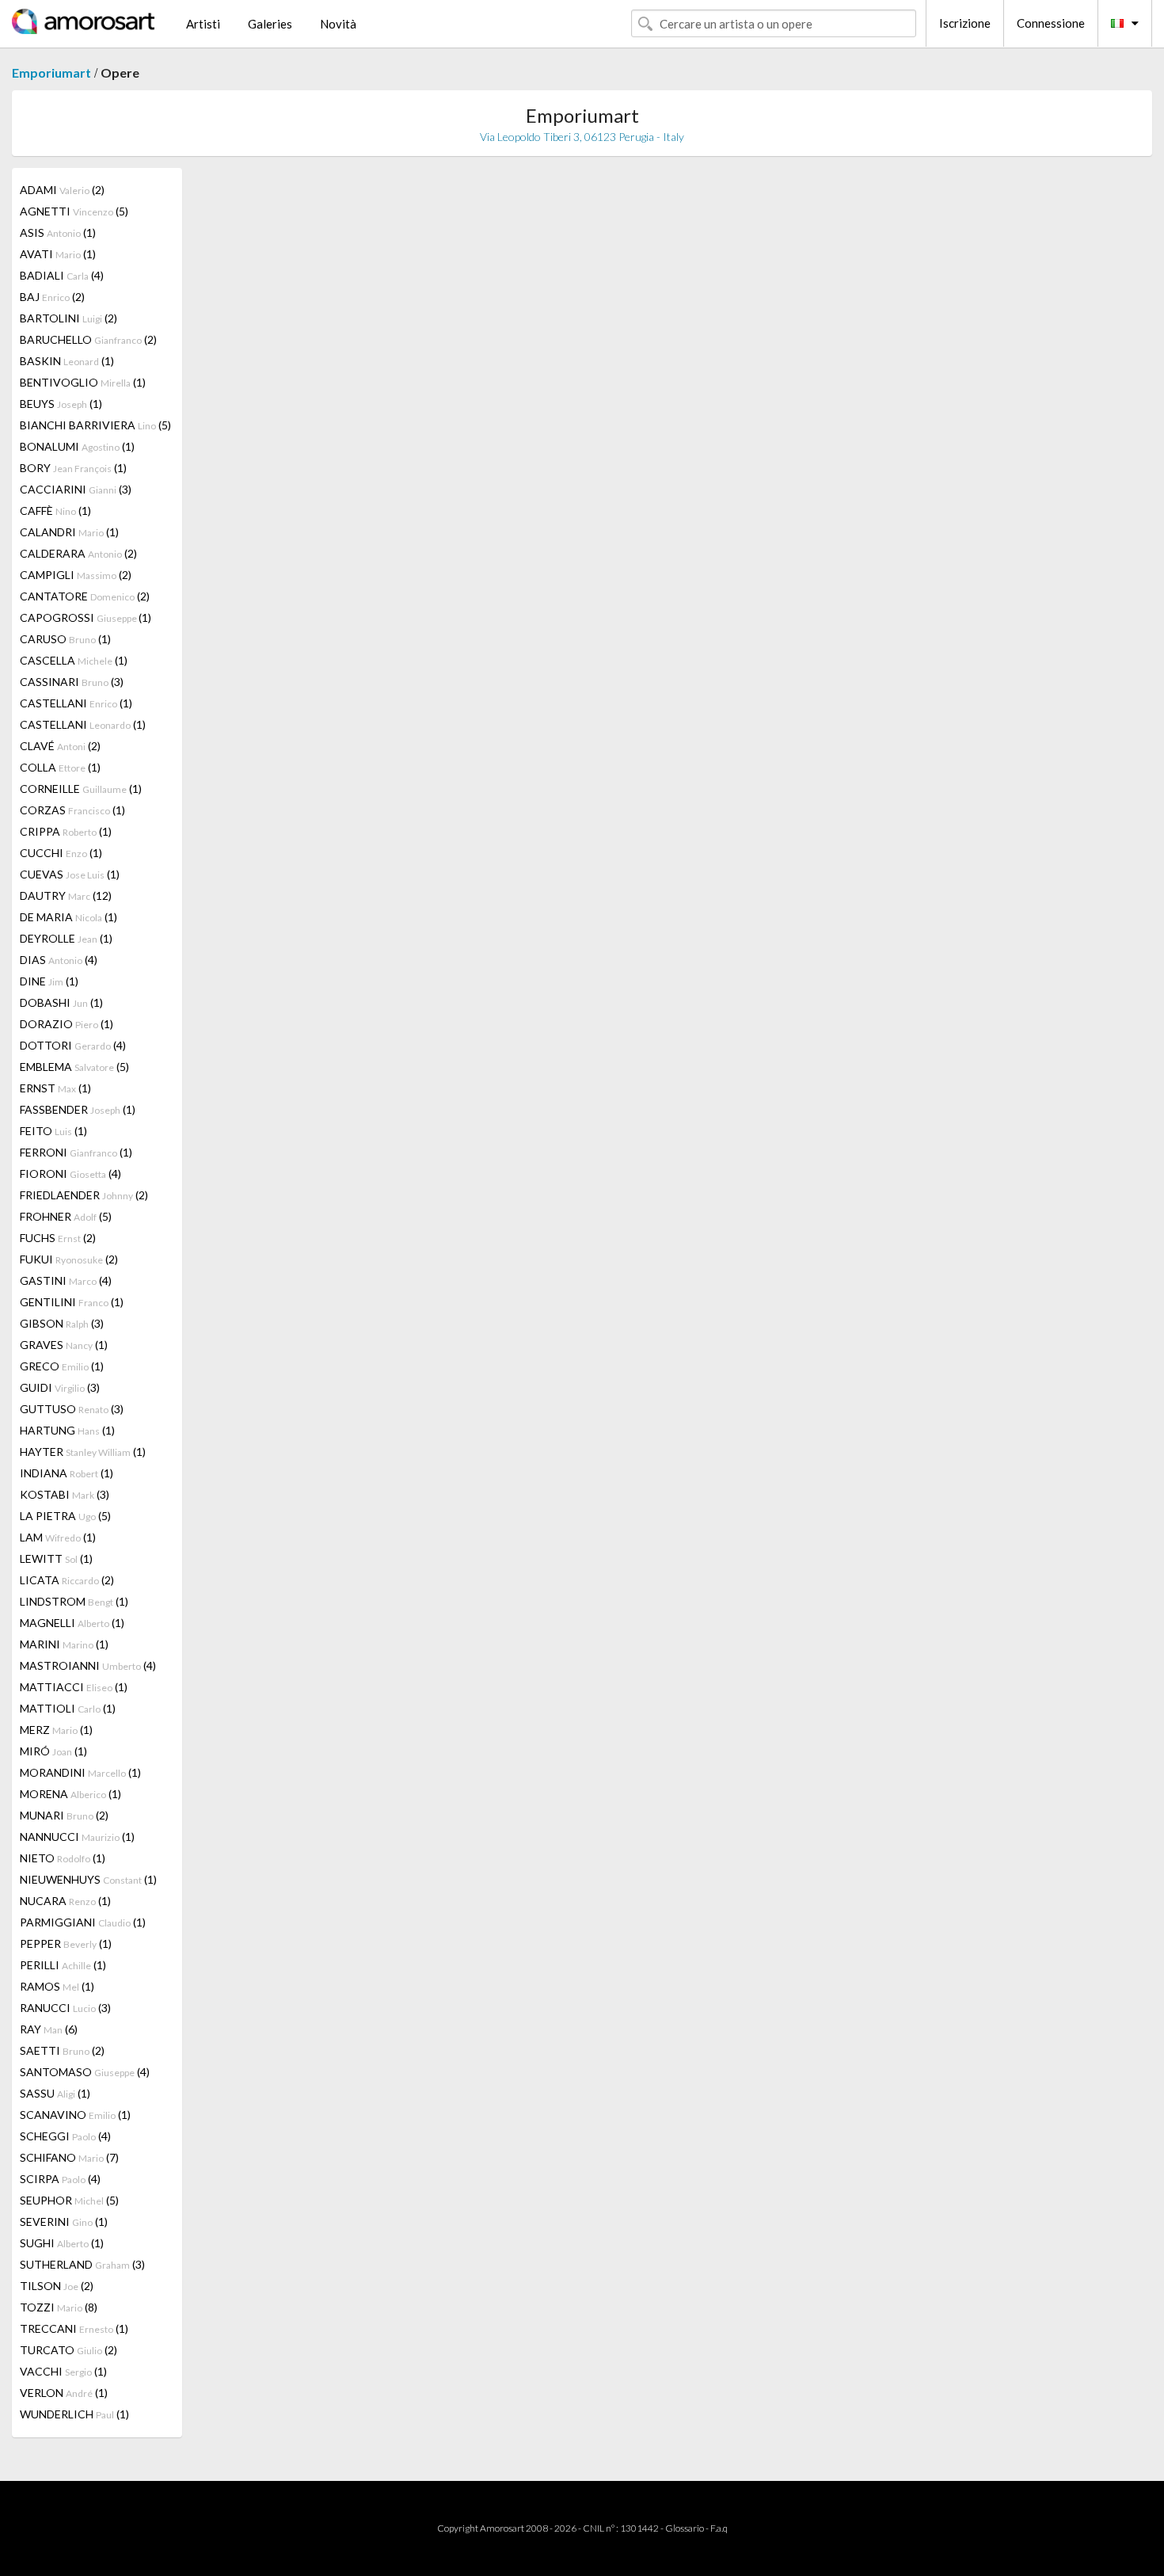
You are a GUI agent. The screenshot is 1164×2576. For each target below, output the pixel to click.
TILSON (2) (57, 2286)
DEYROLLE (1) (66, 938)
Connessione (1051, 23)
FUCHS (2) (58, 1238)
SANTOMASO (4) (85, 2072)
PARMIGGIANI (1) (83, 1922)
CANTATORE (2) (85, 596)
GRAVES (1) (64, 1345)
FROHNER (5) (66, 1216)
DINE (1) (49, 981)
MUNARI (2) (64, 1815)
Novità (338, 24)
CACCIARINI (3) (76, 489)
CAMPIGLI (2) (76, 575)
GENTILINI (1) (72, 1302)
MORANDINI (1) (80, 1772)
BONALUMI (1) (77, 446)
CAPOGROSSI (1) (86, 617)
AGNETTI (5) (74, 211)
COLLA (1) (60, 767)
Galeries (270, 24)
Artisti (203, 24)
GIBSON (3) (62, 1323)
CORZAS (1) (72, 810)
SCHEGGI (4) (65, 2136)
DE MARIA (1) (68, 917)
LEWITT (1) (56, 1559)
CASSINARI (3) (72, 682)
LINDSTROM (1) (74, 1601)
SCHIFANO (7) (69, 2157)
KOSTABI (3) (65, 1494)
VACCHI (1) (63, 2371)
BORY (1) (73, 468)
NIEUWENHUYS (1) (88, 1879)
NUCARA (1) (65, 1901)
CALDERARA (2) (78, 553)
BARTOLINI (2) (68, 318)
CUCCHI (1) (61, 853)
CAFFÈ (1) (55, 511)
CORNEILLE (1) (81, 789)
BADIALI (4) (62, 275)
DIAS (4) (59, 960)
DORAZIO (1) (67, 1024)
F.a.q (719, 2528)
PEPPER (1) (66, 1943)
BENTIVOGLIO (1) (83, 382)
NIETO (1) (63, 1858)
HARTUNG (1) (67, 1430)
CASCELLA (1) (74, 660)
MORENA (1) (70, 1794)
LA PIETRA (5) (65, 1516)
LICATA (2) (67, 1580)
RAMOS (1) (57, 1986)
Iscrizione (965, 23)
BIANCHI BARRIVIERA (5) (95, 425)
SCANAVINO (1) (75, 2115)
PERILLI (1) (63, 1965)
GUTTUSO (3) (72, 1409)
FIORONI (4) (70, 1174)
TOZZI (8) (59, 2307)
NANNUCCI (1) (77, 1837)
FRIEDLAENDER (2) (84, 1195)
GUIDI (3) (60, 1387)
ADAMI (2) (62, 190)
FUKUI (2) (69, 1259)
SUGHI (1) (62, 2243)
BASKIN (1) (67, 361)
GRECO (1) (62, 1366)
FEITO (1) (53, 1131)
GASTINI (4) (66, 1280)
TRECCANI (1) (74, 2328)
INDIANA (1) (67, 1473)
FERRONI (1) (76, 1152)
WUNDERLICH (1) (74, 2414)
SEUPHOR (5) (69, 2200)
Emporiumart (51, 72)
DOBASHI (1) (61, 1002)
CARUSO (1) (65, 639)
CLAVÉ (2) (60, 746)
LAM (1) (58, 1537)
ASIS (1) (58, 232)
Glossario (685, 2528)
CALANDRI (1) (69, 532)
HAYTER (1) (83, 1452)
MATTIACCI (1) (74, 1687)
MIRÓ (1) (53, 1751)
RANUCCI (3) (65, 2008)
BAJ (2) (52, 297)
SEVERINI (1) (64, 2222)
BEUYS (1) (61, 404)
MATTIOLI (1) (68, 1708)
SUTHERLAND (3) (82, 2264)
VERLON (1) (64, 2393)
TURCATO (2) (68, 2350)
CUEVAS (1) (70, 874)
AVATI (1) (58, 254)
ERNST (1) (55, 1088)
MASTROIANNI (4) (88, 1665)
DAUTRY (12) (66, 896)
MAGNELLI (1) (72, 1623)
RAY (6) (49, 2029)
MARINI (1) (64, 1644)
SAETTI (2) (62, 2050)
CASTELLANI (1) (76, 703)
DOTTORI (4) (73, 1045)
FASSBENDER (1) (78, 1109)
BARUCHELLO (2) (88, 339)
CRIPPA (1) (66, 831)
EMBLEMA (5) (74, 1067)
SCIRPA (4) (60, 2179)
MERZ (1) (56, 1730)
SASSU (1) (55, 2093)
